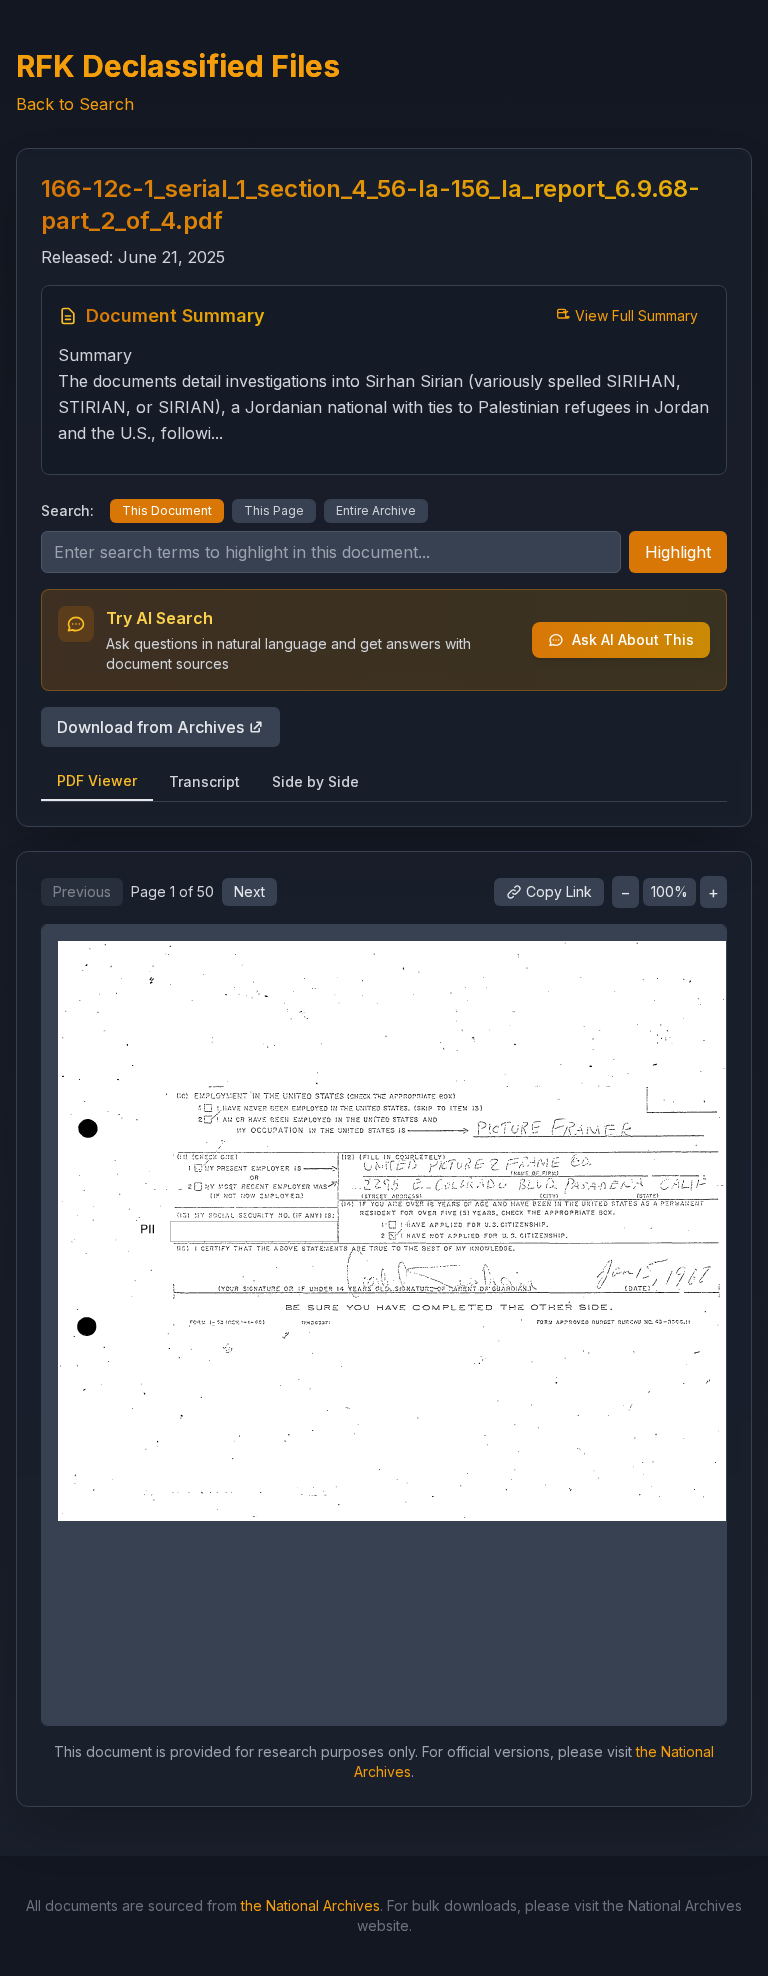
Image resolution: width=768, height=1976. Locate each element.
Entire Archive (376, 510)
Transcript (204, 781)
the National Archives (310, 1905)
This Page (274, 510)
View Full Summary (636, 315)
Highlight (678, 552)
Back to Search (75, 104)
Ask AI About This (633, 639)
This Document (167, 510)
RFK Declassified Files (178, 66)
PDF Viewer (97, 780)
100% (669, 891)
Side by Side (315, 781)
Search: (67, 510)
